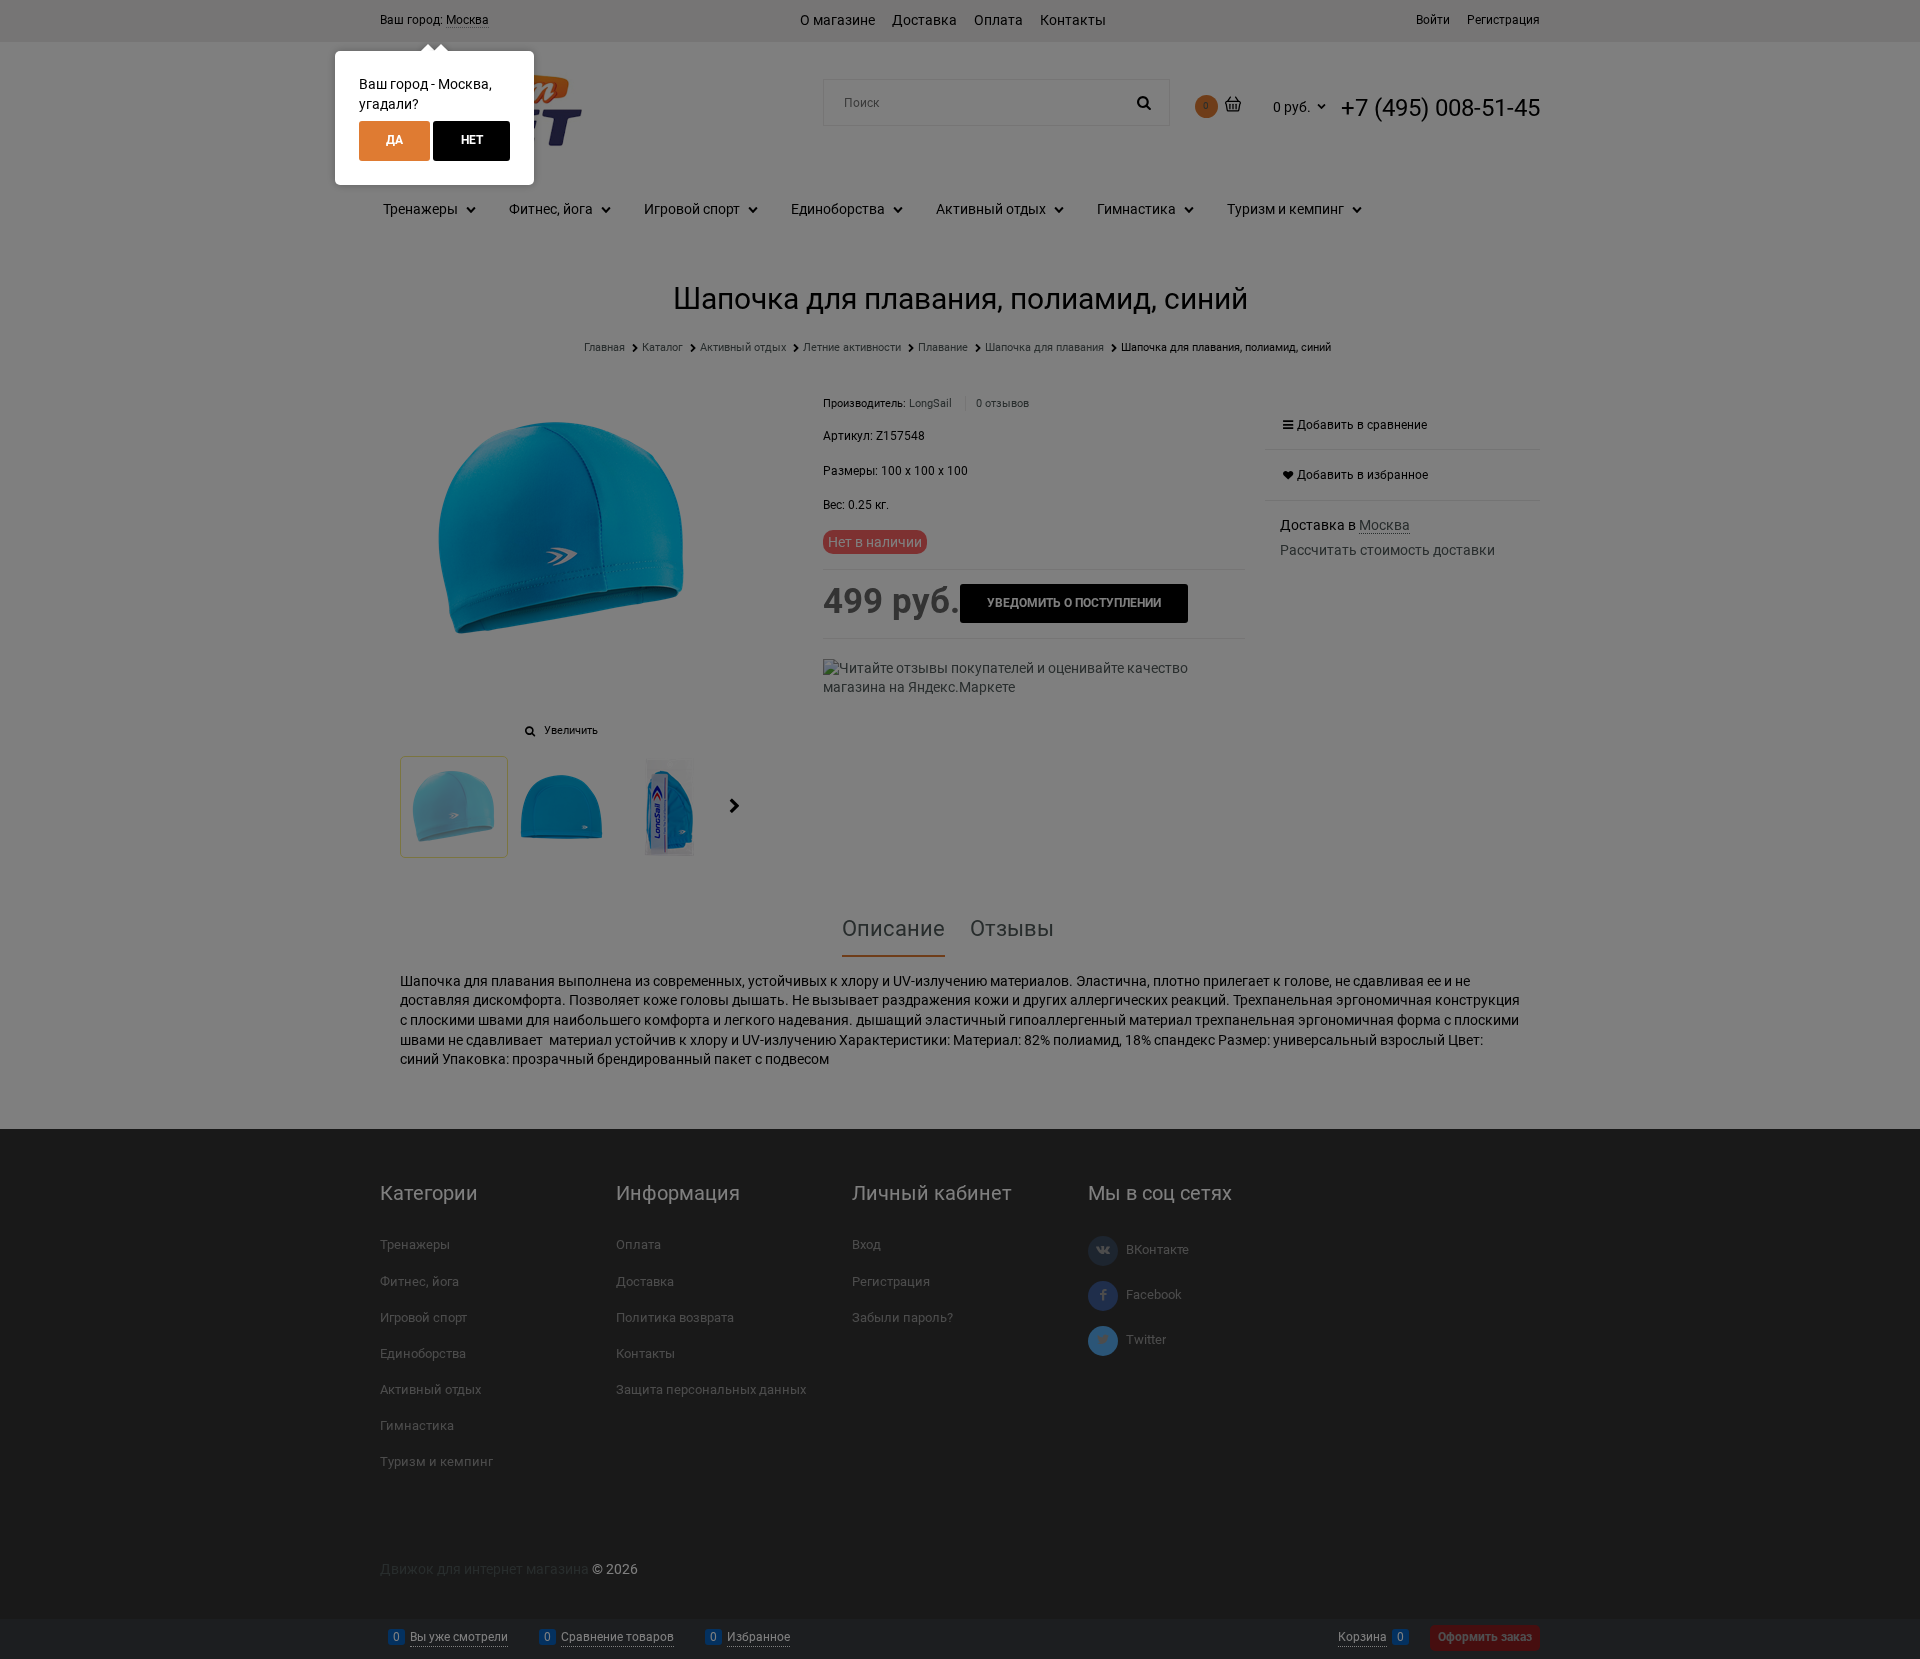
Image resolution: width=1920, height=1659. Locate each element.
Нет (472, 140)
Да (394, 140)
